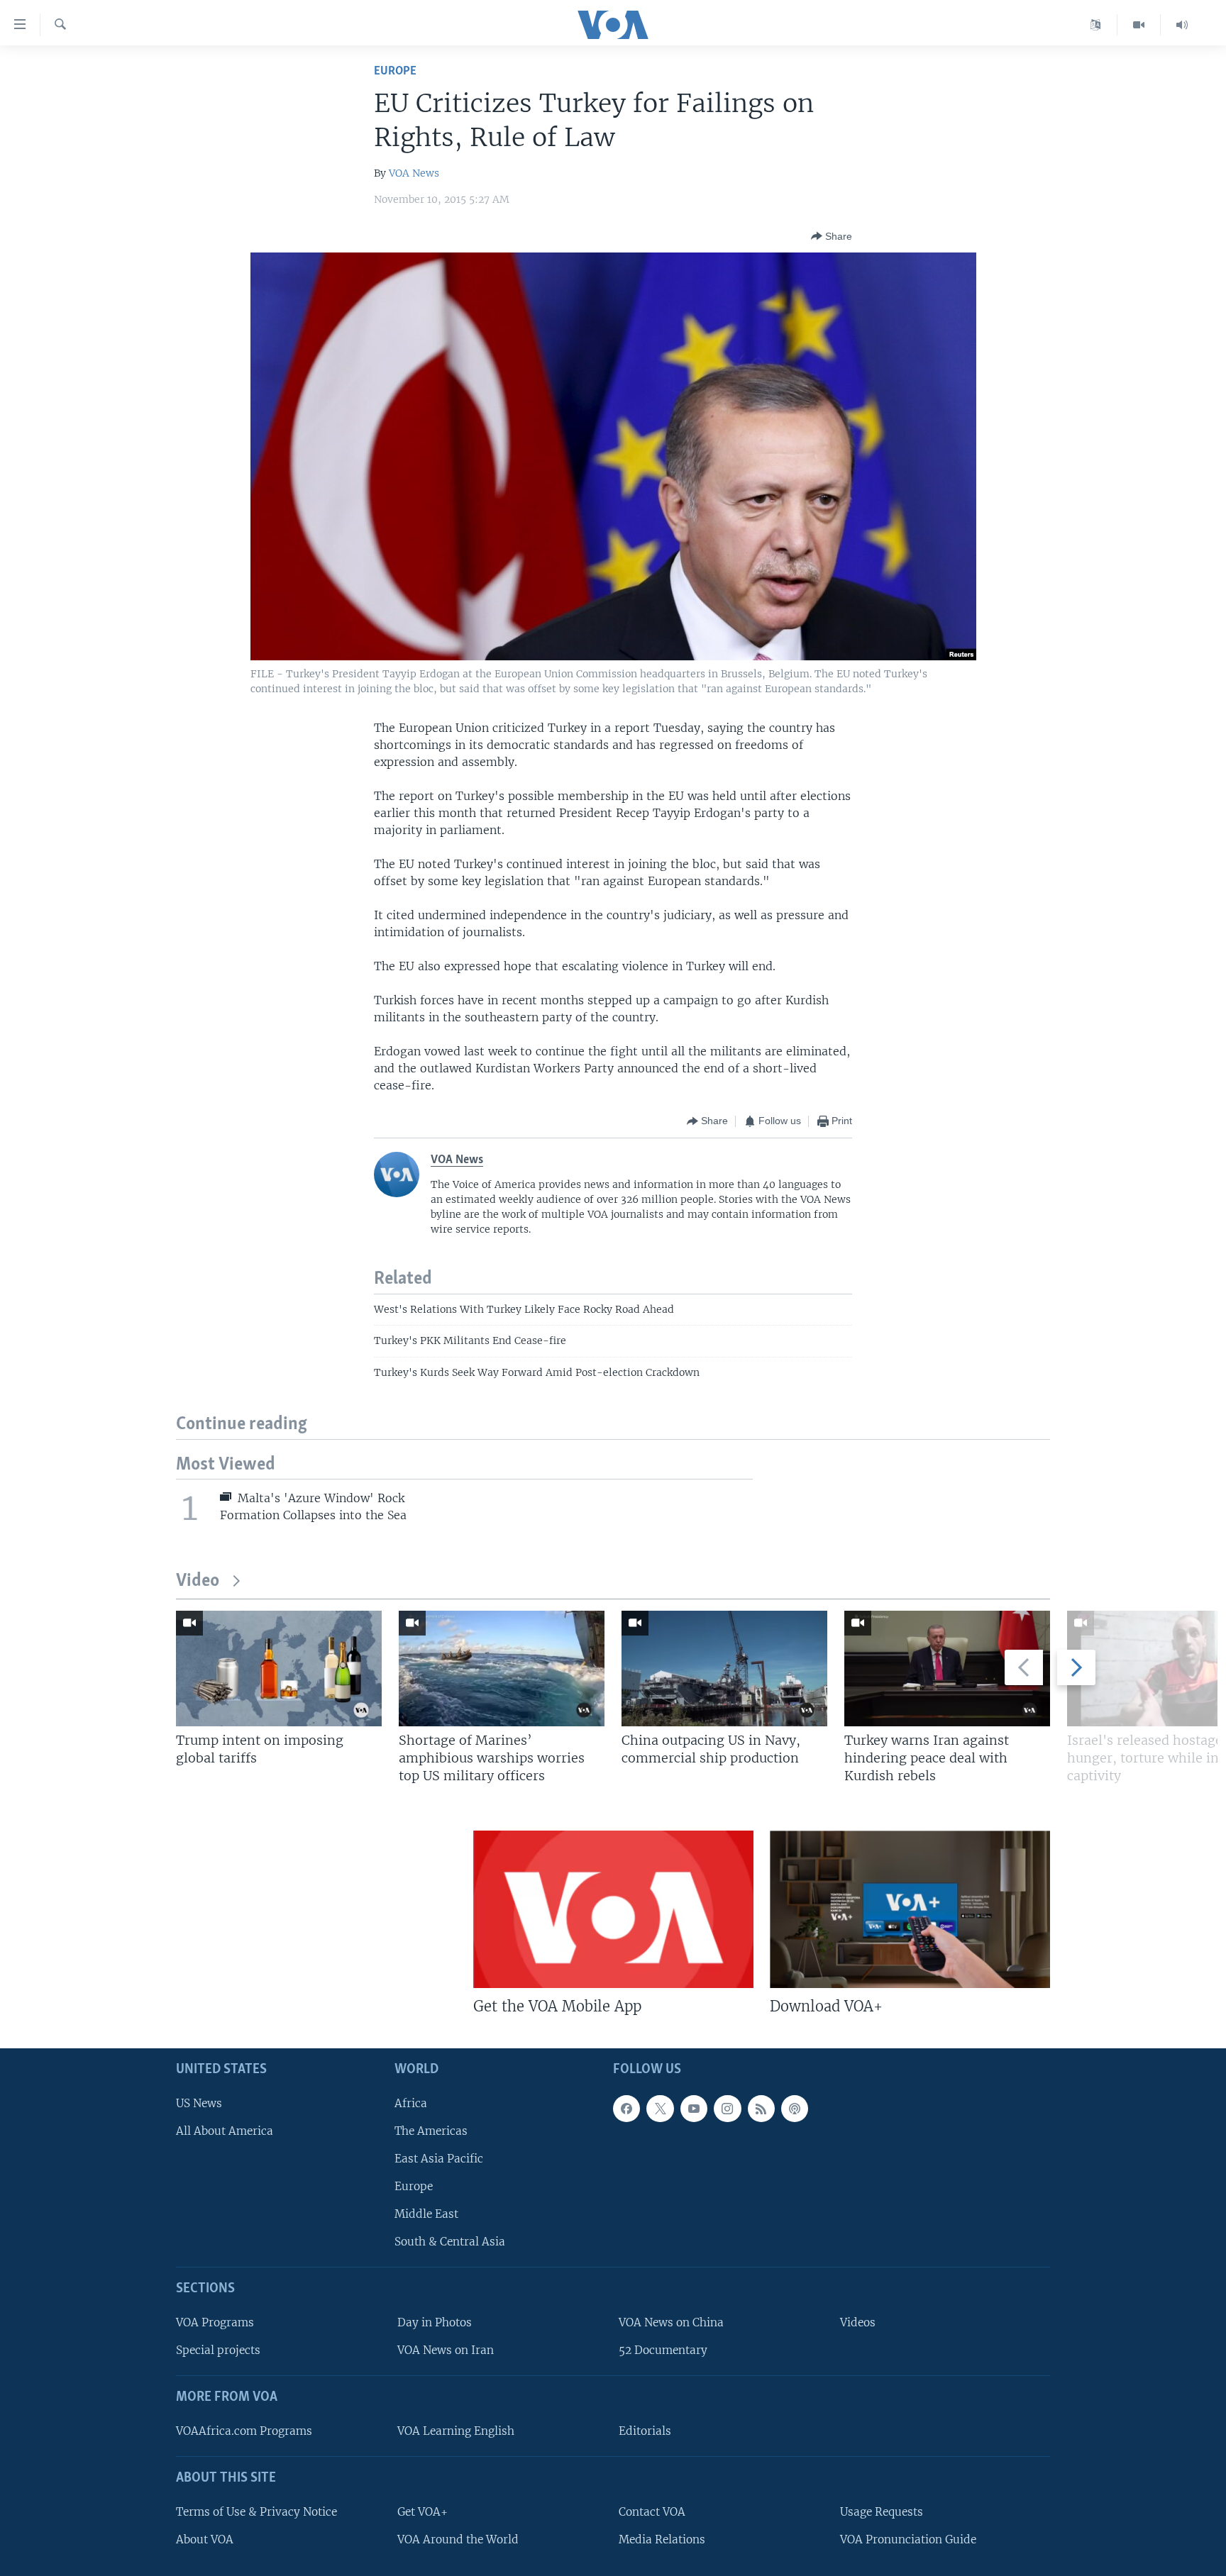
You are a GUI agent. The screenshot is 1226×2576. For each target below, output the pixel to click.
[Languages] (1096, 25)
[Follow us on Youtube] (694, 2109)
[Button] (832, 236)
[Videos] (1139, 25)
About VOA (205, 2539)
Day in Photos (435, 2322)
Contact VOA (652, 2512)
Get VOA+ (423, 2512)
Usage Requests (882, 2512)
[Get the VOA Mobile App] (613, 1909)
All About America (225, 2131)
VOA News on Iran (446, 2350)
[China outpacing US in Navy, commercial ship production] (724, 1669)
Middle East (426, 2214)
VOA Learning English (456, 2431)
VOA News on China (671, 2322)
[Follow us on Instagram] (727, 2109)
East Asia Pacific (439, 2159)
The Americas (431, 2131)
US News (199, 2103)
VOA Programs (215, 2322)
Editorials (645, 2431)
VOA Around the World (458, 2539)
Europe (395, 71)
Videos (858, 2322)
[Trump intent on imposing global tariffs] (279, 1669)
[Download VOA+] (910, 1909)
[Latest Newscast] (1182, 25)
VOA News (414, 173)
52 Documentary (663, 2350)
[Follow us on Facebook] (626, 2109)
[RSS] (761, 2109)
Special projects (218, 2350)
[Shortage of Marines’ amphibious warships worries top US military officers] (502, 1669)
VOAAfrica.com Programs (244, 2431)
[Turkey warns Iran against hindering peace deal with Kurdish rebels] (947, 1669)
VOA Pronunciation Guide (908, 2539)
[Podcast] (795, 2109)
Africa (411, 2103)
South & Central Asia (450, 2242)
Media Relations (662, 2539)
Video (198, 1581)
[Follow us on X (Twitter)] (660, 2109)
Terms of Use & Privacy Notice (256, 2512)
